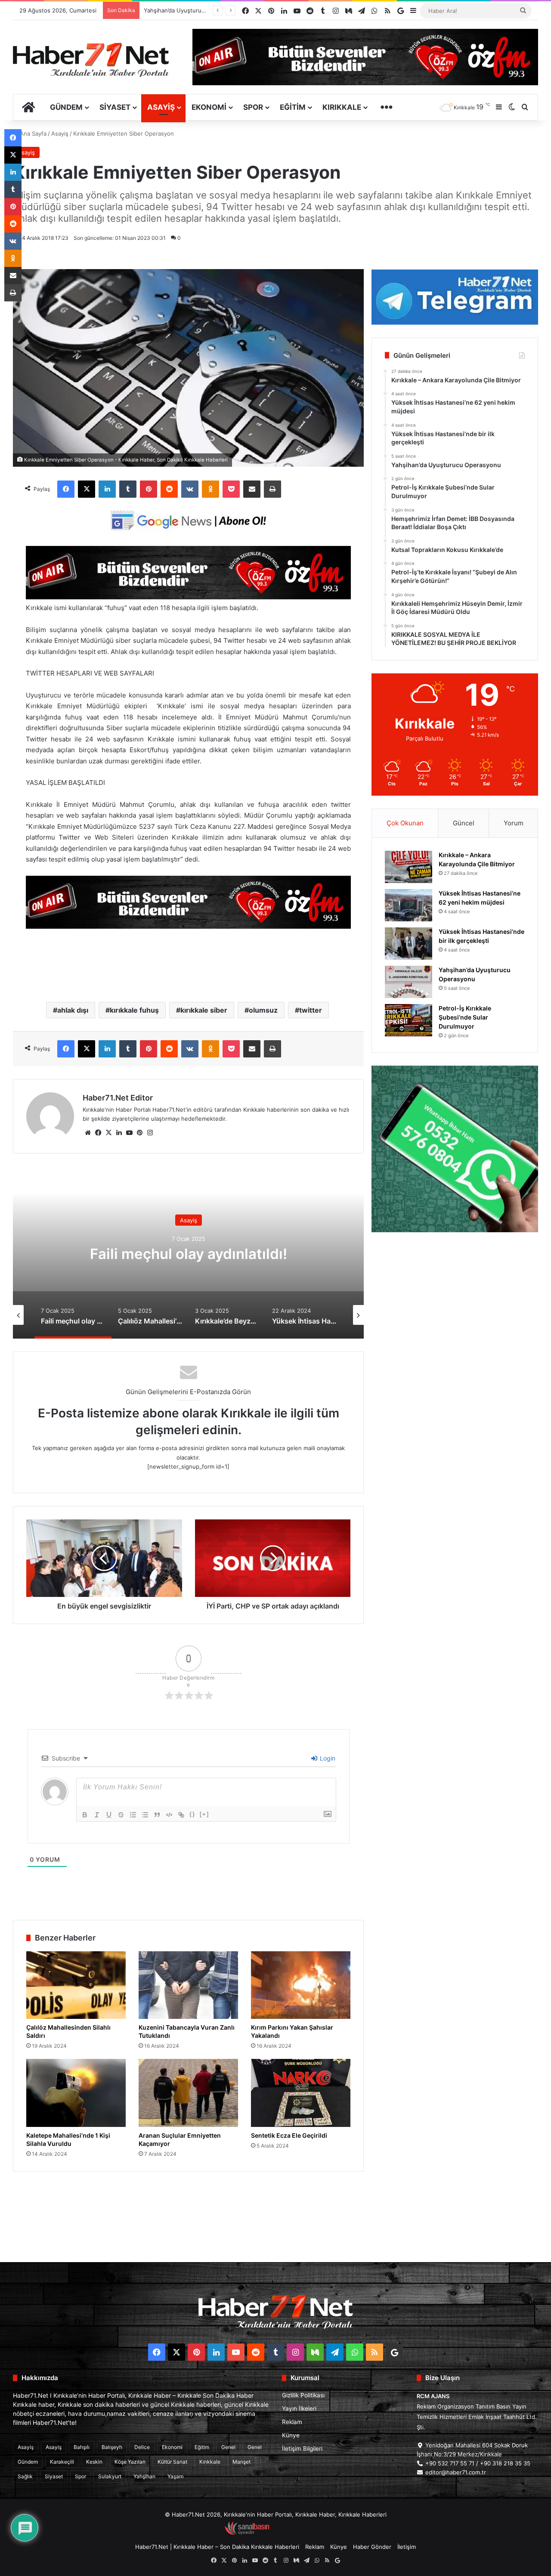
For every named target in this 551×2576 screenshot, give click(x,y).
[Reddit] (169, 489)
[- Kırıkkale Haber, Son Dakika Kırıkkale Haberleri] (188, 597)
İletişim (407, 2547)
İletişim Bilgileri (302, 2449)
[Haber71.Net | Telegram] (455, 297)
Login (327, 1758)
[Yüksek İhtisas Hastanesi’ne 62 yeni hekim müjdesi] (409, 905)
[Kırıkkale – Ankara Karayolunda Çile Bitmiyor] (409, 867)
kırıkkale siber (204, 1010)
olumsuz (263, 1010)
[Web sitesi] (88, 1133)
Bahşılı (82, 2447)
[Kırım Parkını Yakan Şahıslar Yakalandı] (301, 1985)
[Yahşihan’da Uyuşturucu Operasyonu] (409, 982)
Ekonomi (209, 107)
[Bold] (85, 1815)
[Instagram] (150, 1133)
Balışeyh (112, 2447)
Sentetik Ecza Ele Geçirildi (289, 2135)
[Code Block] (169, 1815)
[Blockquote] (157, 1815)
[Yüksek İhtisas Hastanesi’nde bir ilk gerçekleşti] (409, 944)
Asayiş (161, 107)
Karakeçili (62, 2462)
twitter (311, 1010)
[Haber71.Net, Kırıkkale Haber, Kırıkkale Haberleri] (91, 59)
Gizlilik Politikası (303, 2395)
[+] (204, 1814)
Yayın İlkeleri (299, 2409)
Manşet (241, 2462)
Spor (253, 107)
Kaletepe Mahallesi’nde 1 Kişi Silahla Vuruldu (68, 2139)
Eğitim (293, 107)
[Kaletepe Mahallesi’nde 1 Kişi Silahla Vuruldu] (76, 2093)
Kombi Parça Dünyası (299, 2533)
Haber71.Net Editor (118, 1098)
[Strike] (121, 1815)
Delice (142, 2447)
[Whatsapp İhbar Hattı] (455, 1149)
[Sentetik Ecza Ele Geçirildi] (301, 2093)
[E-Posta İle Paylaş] (252, 489)
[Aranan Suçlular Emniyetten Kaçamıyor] (188, 2093)
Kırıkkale (342, 107)
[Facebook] (66, 489)
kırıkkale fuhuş (134, 1010)
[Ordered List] (133, 1815)
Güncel (464, 823)
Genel (228, 2447)
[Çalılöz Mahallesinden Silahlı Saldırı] (76, 1985)
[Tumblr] (128, 489)
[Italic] (97, 1815)
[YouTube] (129, 1133)
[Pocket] (231, 489)
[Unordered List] (145, 1815)
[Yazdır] (272, 489)
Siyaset (115, 107)
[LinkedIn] (107, 489)
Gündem (66, 107)
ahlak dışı (73, 1010)
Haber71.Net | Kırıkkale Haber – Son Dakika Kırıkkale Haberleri (217, 2547)
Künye (291, 2435)
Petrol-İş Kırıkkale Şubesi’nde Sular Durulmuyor (206, 10)
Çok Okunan (405, 823)
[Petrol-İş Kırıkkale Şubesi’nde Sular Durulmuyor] (409, 1020)
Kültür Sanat (172, 2462)
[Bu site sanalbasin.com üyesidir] (247, 2533)
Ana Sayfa (32, 133)
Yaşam (175, 2476)
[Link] (181, 1815)
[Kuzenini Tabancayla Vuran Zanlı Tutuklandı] (188, 1985)
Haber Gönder (372, 2547)
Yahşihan (144, 2476)
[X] (87, 489)
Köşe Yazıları (130, 2462)
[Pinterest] (149, 489)
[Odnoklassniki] (210, 489)
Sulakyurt (110, 2476)
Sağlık (25, 2476)
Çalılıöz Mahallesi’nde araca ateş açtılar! (189, 1253)
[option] (189, 1252)
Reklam (292, 2422)
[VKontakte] (190, 489)
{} (192, 1814)
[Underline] (109, 1815)
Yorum (514, 823)
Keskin (94, 2462)
